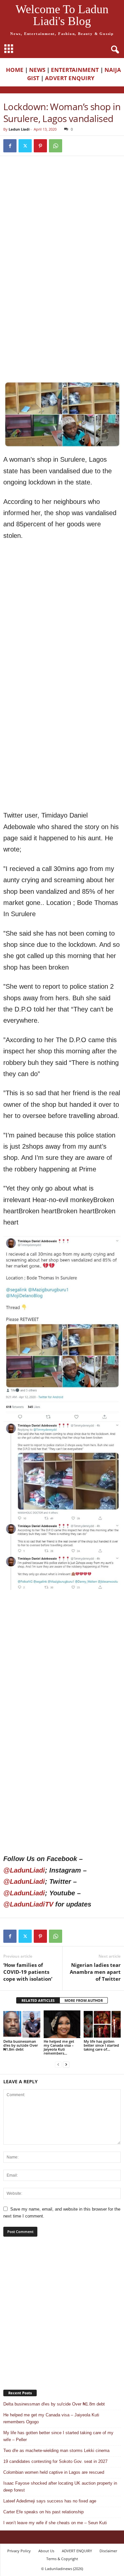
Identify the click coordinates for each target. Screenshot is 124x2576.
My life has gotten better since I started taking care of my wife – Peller (58, 2436)
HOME (15, 70)
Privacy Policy (19, 2551)
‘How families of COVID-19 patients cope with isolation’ (28, 1972)
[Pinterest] (40, 146)
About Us (46, 2551)
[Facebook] (10, 146)
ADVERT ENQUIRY (71, 78)
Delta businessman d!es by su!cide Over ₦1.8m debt (21, 2045)
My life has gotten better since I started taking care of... (101, 2045)
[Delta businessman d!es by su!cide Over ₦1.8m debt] (22, 2024)
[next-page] (66, 2064)
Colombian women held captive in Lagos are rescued (54, 2472)
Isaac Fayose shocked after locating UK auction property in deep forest (60, 2487)
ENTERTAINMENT (75, 70)
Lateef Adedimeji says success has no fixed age (50, 2501)
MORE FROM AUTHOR (84, 2000)
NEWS (37, 70)
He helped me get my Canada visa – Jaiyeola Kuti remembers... (59, 2047)
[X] (25, 146)
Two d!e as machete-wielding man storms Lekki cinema (56, 2451)
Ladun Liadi (19, 129)
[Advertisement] (62, 228)
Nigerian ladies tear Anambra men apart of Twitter (95, 1972)
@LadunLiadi (24, 1870)
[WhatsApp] (56, 146)
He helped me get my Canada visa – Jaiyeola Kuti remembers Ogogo (51, 2418)
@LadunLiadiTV (28, 1904)
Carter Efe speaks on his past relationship (43, 2512)
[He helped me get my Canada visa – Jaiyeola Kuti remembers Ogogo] (62, 2024)
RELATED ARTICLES (38, 2000)
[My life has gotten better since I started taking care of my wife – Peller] (102, 2024)
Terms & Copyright (62, 2559)
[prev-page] (58, 2064)
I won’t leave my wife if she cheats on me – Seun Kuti (55, 2523)
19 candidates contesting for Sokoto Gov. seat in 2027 (55, 2461)
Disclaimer (108, 2551)
